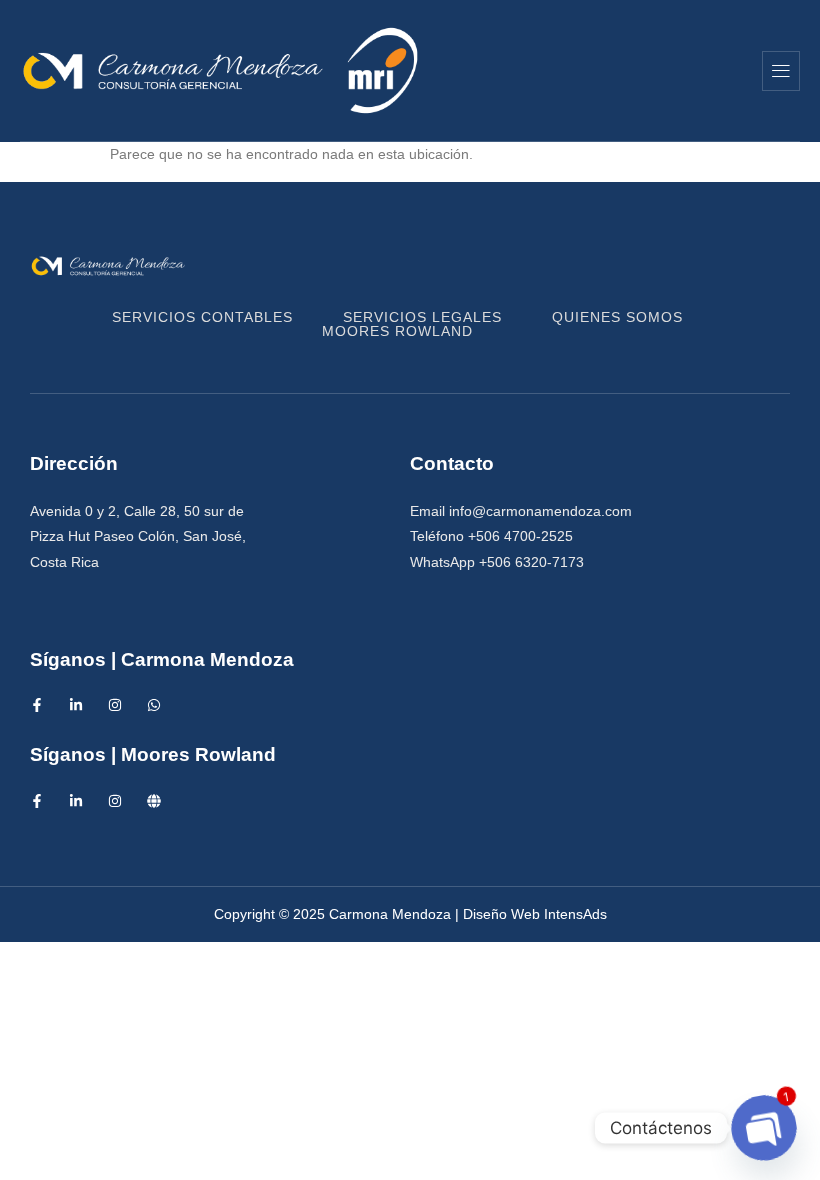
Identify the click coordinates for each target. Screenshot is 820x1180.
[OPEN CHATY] (763, 1127)
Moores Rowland (397, 331)
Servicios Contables (202, 317)
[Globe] (154, 801)
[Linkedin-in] (76, 705)
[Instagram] (115, 705)
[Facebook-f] (37, 705)
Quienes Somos (617, 317)
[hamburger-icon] (781, 71)
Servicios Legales (422, 317)
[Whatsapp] (154, 705)
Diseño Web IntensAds (535, 914)
